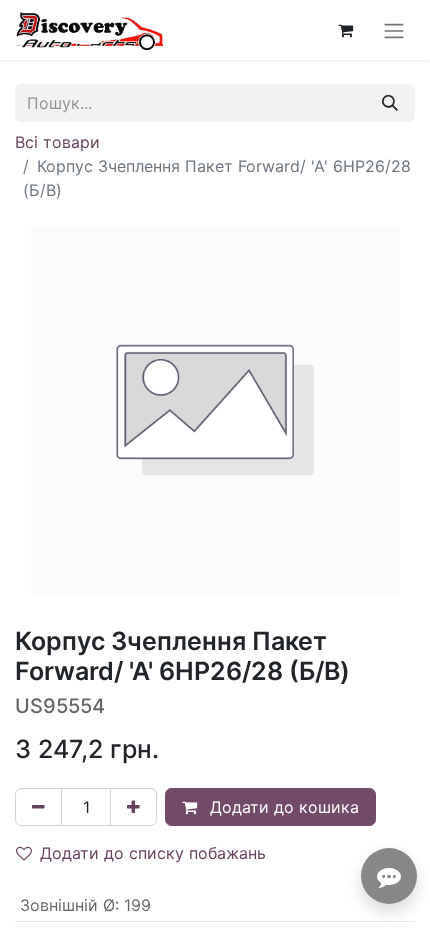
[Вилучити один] (38, 807)
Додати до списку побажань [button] (153, 853)
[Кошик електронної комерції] (345, 30)
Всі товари (57, 142)
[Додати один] (133, 807)
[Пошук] (390, 103)
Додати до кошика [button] (282, 807)
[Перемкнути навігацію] (394, 30)
